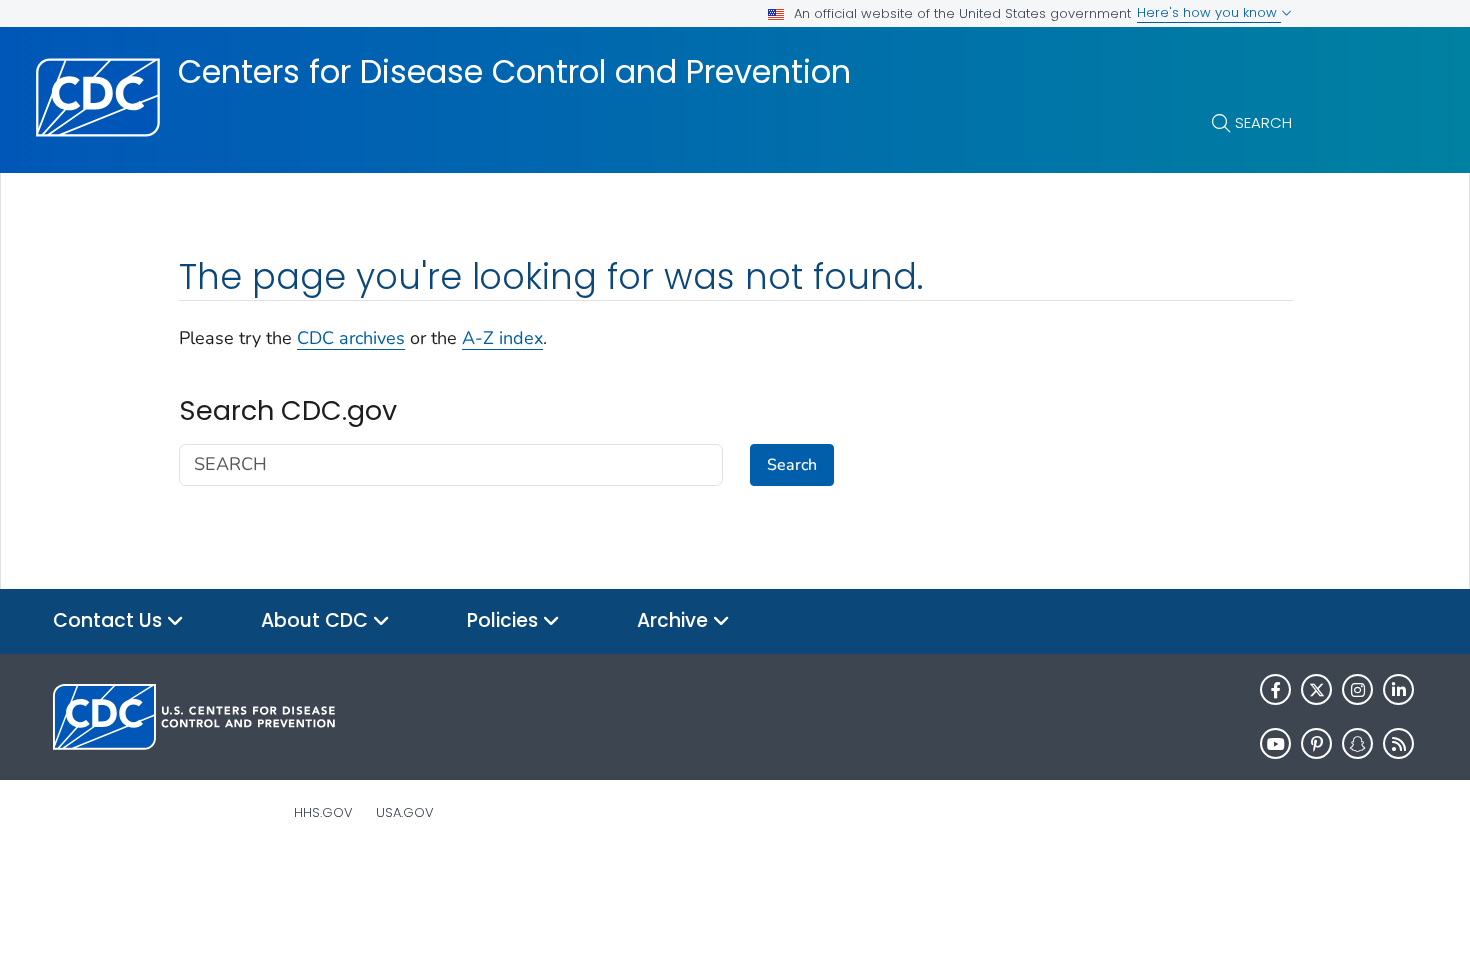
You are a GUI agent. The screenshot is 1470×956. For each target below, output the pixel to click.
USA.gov (405, 812)
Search (1263, 122)
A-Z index (502, 338)
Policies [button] (505, 620)
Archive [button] (675, 620)
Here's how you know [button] (1209, 12)
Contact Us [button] (110, 620)
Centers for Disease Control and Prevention (514, 72)
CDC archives (351, 338)
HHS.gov (323, 812)
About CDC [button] (317, 620)
